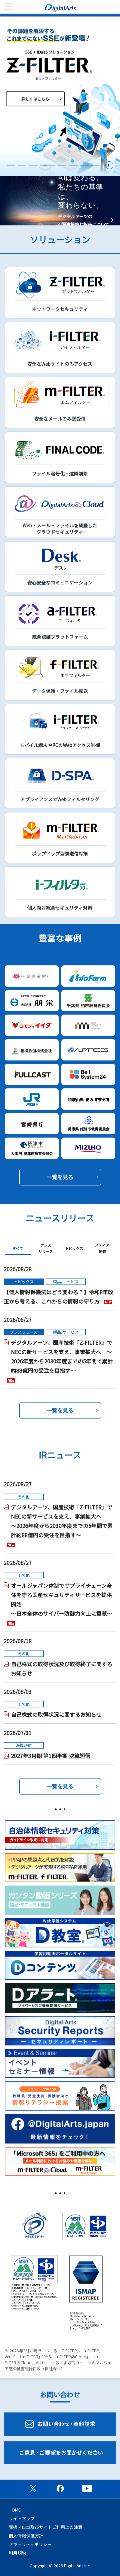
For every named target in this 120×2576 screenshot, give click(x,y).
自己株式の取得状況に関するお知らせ (56, 1714)
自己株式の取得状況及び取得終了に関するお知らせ (62, 1668)
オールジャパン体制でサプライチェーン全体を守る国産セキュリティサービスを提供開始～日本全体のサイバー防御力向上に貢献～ (62, 1599)
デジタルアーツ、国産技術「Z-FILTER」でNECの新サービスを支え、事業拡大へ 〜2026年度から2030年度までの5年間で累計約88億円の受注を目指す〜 (62, 1356)
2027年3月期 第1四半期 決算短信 (51, 1756)
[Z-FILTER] (60, 96)
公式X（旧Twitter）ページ (33, 2488)
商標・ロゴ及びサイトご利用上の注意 (45, 2527)
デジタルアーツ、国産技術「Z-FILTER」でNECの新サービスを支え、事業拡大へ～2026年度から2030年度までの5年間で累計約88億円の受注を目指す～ (62, 1521)
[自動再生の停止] (109, 165)
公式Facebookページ (60, 2488)
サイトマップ (22, 2518)
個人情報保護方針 (26, 2536)
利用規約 (17, 2553)
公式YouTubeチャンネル (87, 2488)
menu (8, 7)
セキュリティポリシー (30, 2544)
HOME (15, 2510)
